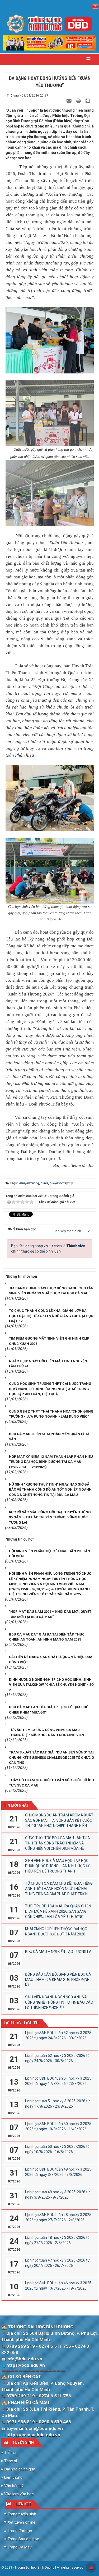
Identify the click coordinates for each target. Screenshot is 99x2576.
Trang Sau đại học (23, 2539)
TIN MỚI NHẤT (16, 1805)
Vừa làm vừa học (18, 2494)
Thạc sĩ (10, 2461)
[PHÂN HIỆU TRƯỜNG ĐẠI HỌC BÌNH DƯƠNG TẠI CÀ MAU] (50, 24)
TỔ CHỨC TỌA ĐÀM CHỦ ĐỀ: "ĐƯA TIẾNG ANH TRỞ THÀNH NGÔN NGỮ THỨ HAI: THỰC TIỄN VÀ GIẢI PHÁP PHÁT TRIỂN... (59, 1889)
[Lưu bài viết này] (88, 101)
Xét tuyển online (21, 2522)
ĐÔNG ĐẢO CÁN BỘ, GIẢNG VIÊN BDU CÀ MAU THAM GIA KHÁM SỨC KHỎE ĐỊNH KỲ (58, 1980)
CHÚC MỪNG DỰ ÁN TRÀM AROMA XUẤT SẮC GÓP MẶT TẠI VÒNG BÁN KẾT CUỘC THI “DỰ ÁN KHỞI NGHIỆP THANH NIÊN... (59, 1820)
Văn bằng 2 (13, 2486)
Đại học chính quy (19, 2469)
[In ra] (79, 101)
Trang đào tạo (19, 2531)
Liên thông (13, 2477)
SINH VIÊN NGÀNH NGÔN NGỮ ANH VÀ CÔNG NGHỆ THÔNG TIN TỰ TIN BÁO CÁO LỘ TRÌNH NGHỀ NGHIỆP (59, 2002)
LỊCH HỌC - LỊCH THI (22, 2023)
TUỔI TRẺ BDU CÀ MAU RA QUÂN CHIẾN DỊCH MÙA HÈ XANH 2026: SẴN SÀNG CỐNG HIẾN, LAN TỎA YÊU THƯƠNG (58, 1911)
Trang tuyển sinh (21, 2514)
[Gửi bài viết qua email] (70, 101)
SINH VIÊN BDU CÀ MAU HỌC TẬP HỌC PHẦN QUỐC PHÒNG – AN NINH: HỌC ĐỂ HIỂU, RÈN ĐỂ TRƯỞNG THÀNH (58, 1866)
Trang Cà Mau (19, 2547)
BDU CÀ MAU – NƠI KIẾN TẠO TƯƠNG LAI (59, 1952)
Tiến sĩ (10, 2452)
